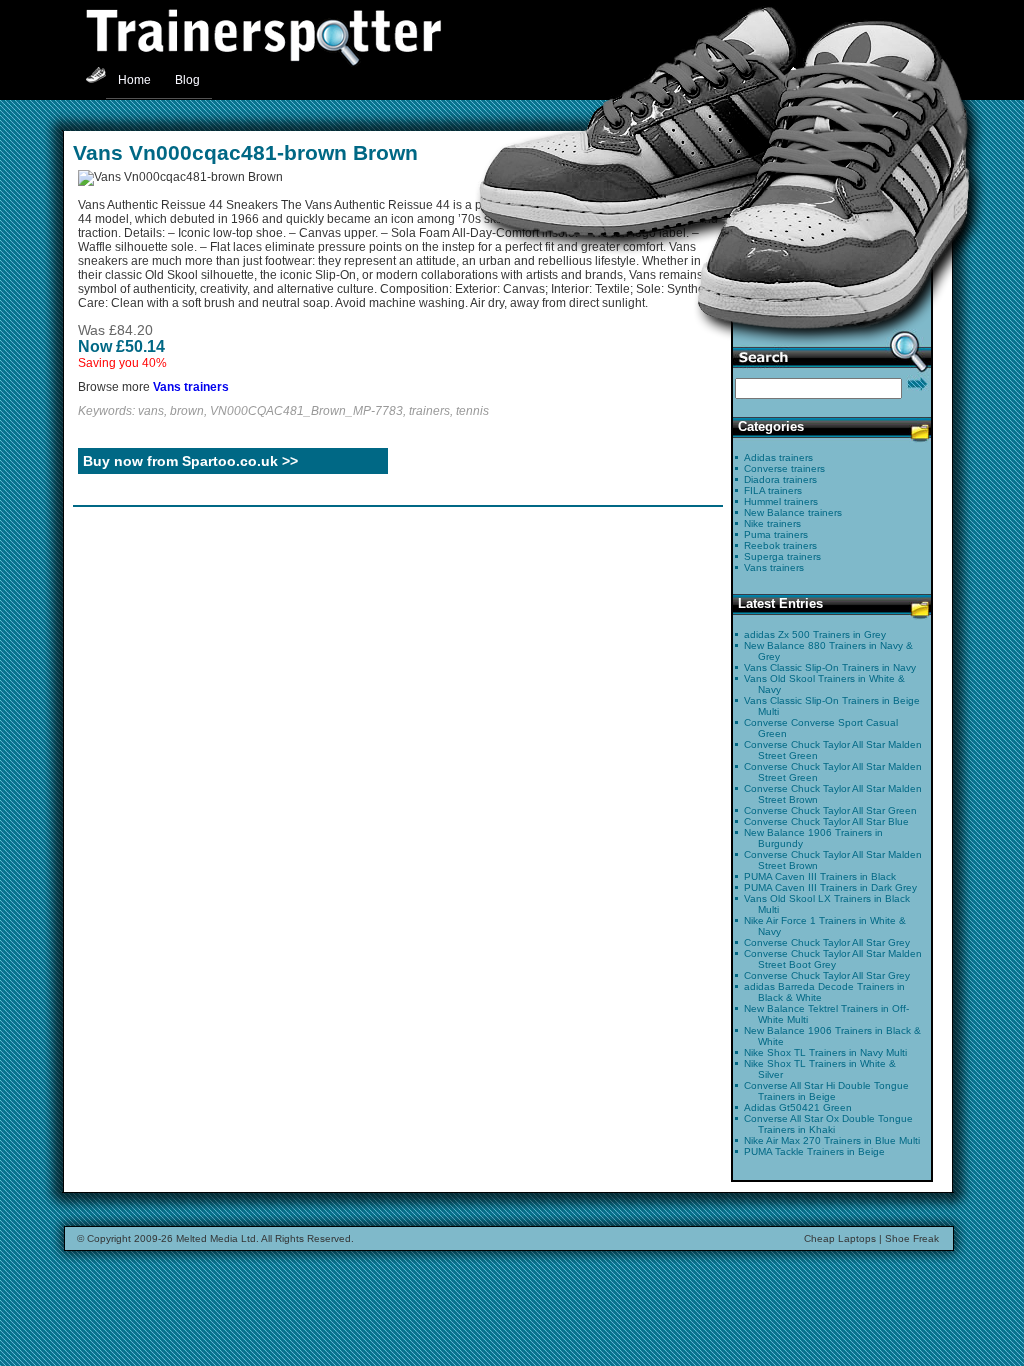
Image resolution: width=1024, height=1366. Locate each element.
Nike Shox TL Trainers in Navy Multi (825, 1052)
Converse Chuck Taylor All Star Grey (827, 942)
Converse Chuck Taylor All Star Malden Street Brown (833, 794)
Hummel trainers (781, 501)
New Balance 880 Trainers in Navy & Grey (828, 651)
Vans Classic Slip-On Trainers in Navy (830, 667)
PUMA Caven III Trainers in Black (820, 876)
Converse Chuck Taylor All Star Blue (826, 821)
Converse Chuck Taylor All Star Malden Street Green (833, 750)
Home (134, 80)
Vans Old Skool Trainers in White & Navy (824, 684)
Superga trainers (782, 556)
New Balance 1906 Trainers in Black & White (832, 1036)
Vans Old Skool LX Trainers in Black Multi (827, 904)
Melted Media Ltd (216, 1238)
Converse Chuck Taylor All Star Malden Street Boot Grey (833, 959)
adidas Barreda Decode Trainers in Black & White (824, 992)
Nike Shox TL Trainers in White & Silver (820, 1069)
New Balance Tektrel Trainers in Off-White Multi (826, 1014)
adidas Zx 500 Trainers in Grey (815, 634)
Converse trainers (784, 468)
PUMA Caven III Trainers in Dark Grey (830, 887)
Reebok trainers (780, 545)
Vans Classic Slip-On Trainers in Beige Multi (832, 706)
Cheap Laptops (840, 1238)
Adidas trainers (778, 457)
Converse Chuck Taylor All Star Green (830, 810)
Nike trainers (772, 523)
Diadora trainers (780, 479)
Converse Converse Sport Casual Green (821, 728)
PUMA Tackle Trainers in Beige (814, 1151)
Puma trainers (776, 534)
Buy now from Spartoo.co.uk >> (190, 461)
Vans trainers (191, 387)
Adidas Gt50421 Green (798, 1107)
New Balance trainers (793, 512)
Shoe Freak (912, 1238)
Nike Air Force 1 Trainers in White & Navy (825, 926)
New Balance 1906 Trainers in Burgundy (813, 838)
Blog (187, 80)
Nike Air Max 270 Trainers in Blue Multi (832, 1140)
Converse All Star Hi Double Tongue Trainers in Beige (826, 1091)
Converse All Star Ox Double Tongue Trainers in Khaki (828, 1124)
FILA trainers (773, 490)
